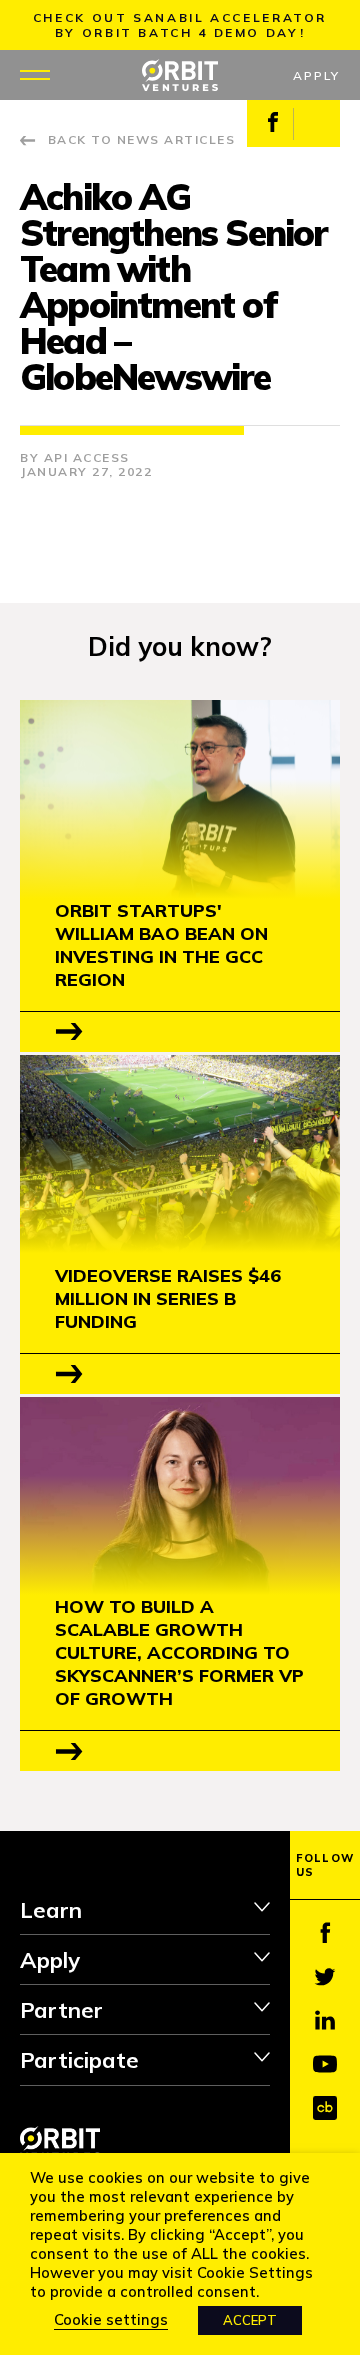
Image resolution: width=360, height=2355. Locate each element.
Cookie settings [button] (111, 2319)
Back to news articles (141, 139)
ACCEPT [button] (250, 2320)
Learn (51, 1910)
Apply (316, 75)
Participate (79, 2060)
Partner (61, 2010)
